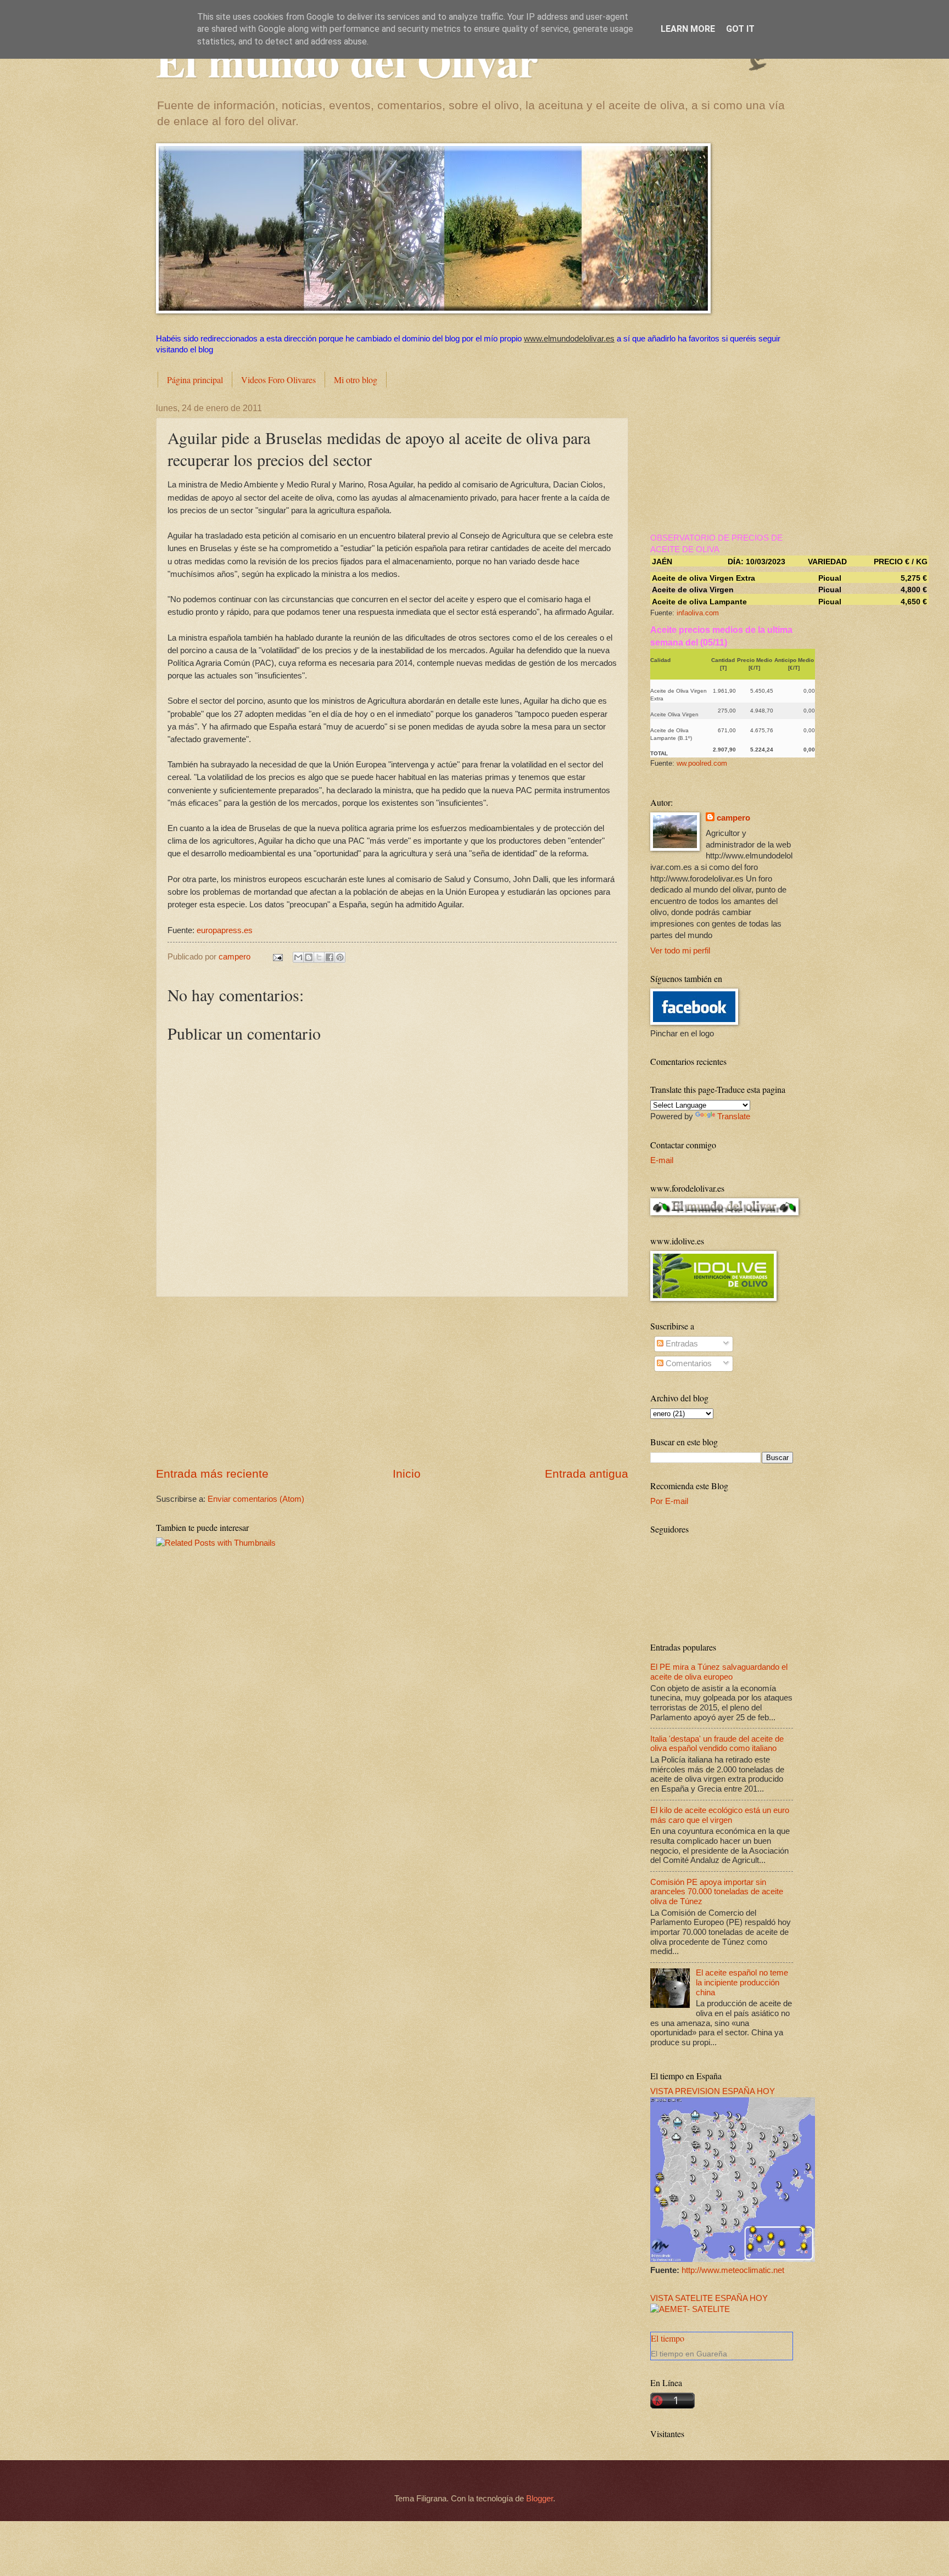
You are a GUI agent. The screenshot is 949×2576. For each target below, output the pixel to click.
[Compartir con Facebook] (330, 957)
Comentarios (688, 1363)
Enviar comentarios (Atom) (256, 1499)
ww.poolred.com (702, 763)
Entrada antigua (587, 1474)
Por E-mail (669, 1501)
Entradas (681, 1344)
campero (733, 818)
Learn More (688, 29)
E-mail (662, 1160)
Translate (734, 1116)
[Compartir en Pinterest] (340, 957)
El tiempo (668, 2338)
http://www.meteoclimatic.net (733, 2270)
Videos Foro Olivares (278, 380)
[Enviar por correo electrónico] (298, 957)
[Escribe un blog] (309, 957)
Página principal (195, 380)
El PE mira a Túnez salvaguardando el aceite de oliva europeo (719, 1672)
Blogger (540, 2499)
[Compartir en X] (319, 957)
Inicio (407, 1474)
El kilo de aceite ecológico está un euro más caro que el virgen (720, 1815)
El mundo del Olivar (347, 60)
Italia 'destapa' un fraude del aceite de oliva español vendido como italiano (717, 1744)
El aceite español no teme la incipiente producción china (742, 1982)
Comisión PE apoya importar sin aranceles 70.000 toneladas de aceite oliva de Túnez (717, 1892)
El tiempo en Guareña (689, 2354)
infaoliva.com (698, 613)
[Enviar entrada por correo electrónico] (277, 957)
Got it (740, 29)
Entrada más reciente (212, 1474)
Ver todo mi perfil (680, 951)
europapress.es (225, 930)
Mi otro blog (356, 380)
